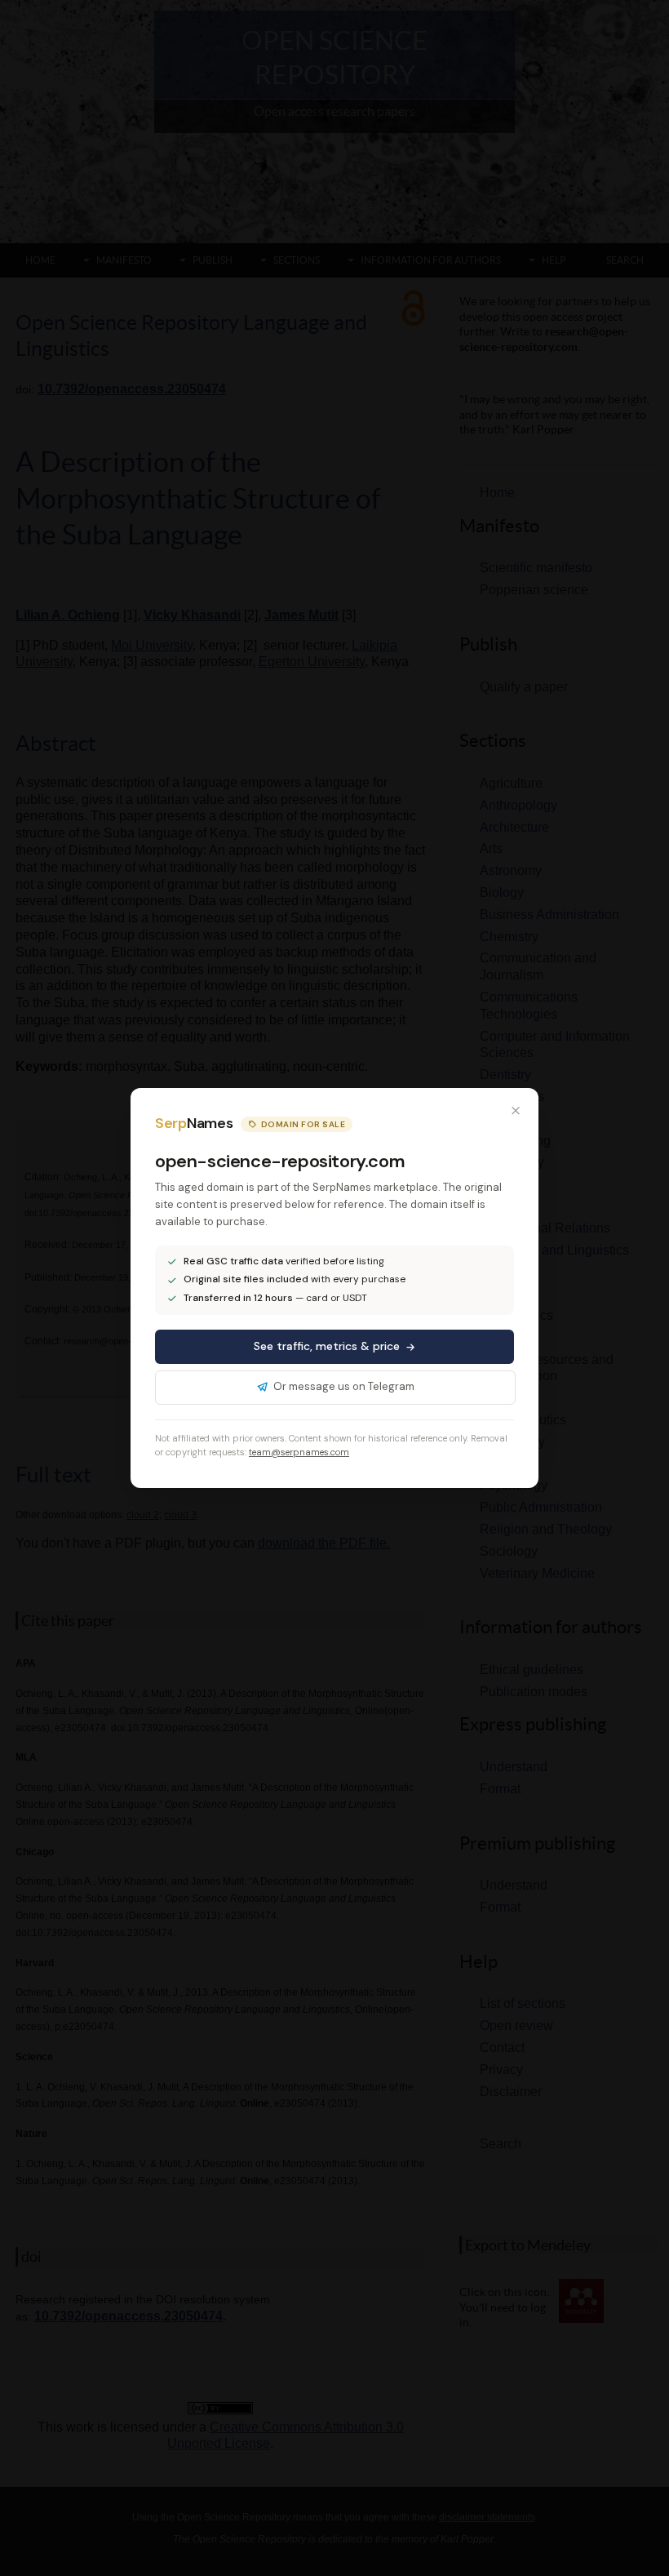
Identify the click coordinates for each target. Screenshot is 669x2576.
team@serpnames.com (299, 1452)
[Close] (516, 1111)
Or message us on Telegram (344, 1386)
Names (194, 1124)
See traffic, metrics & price (327, 1346)
